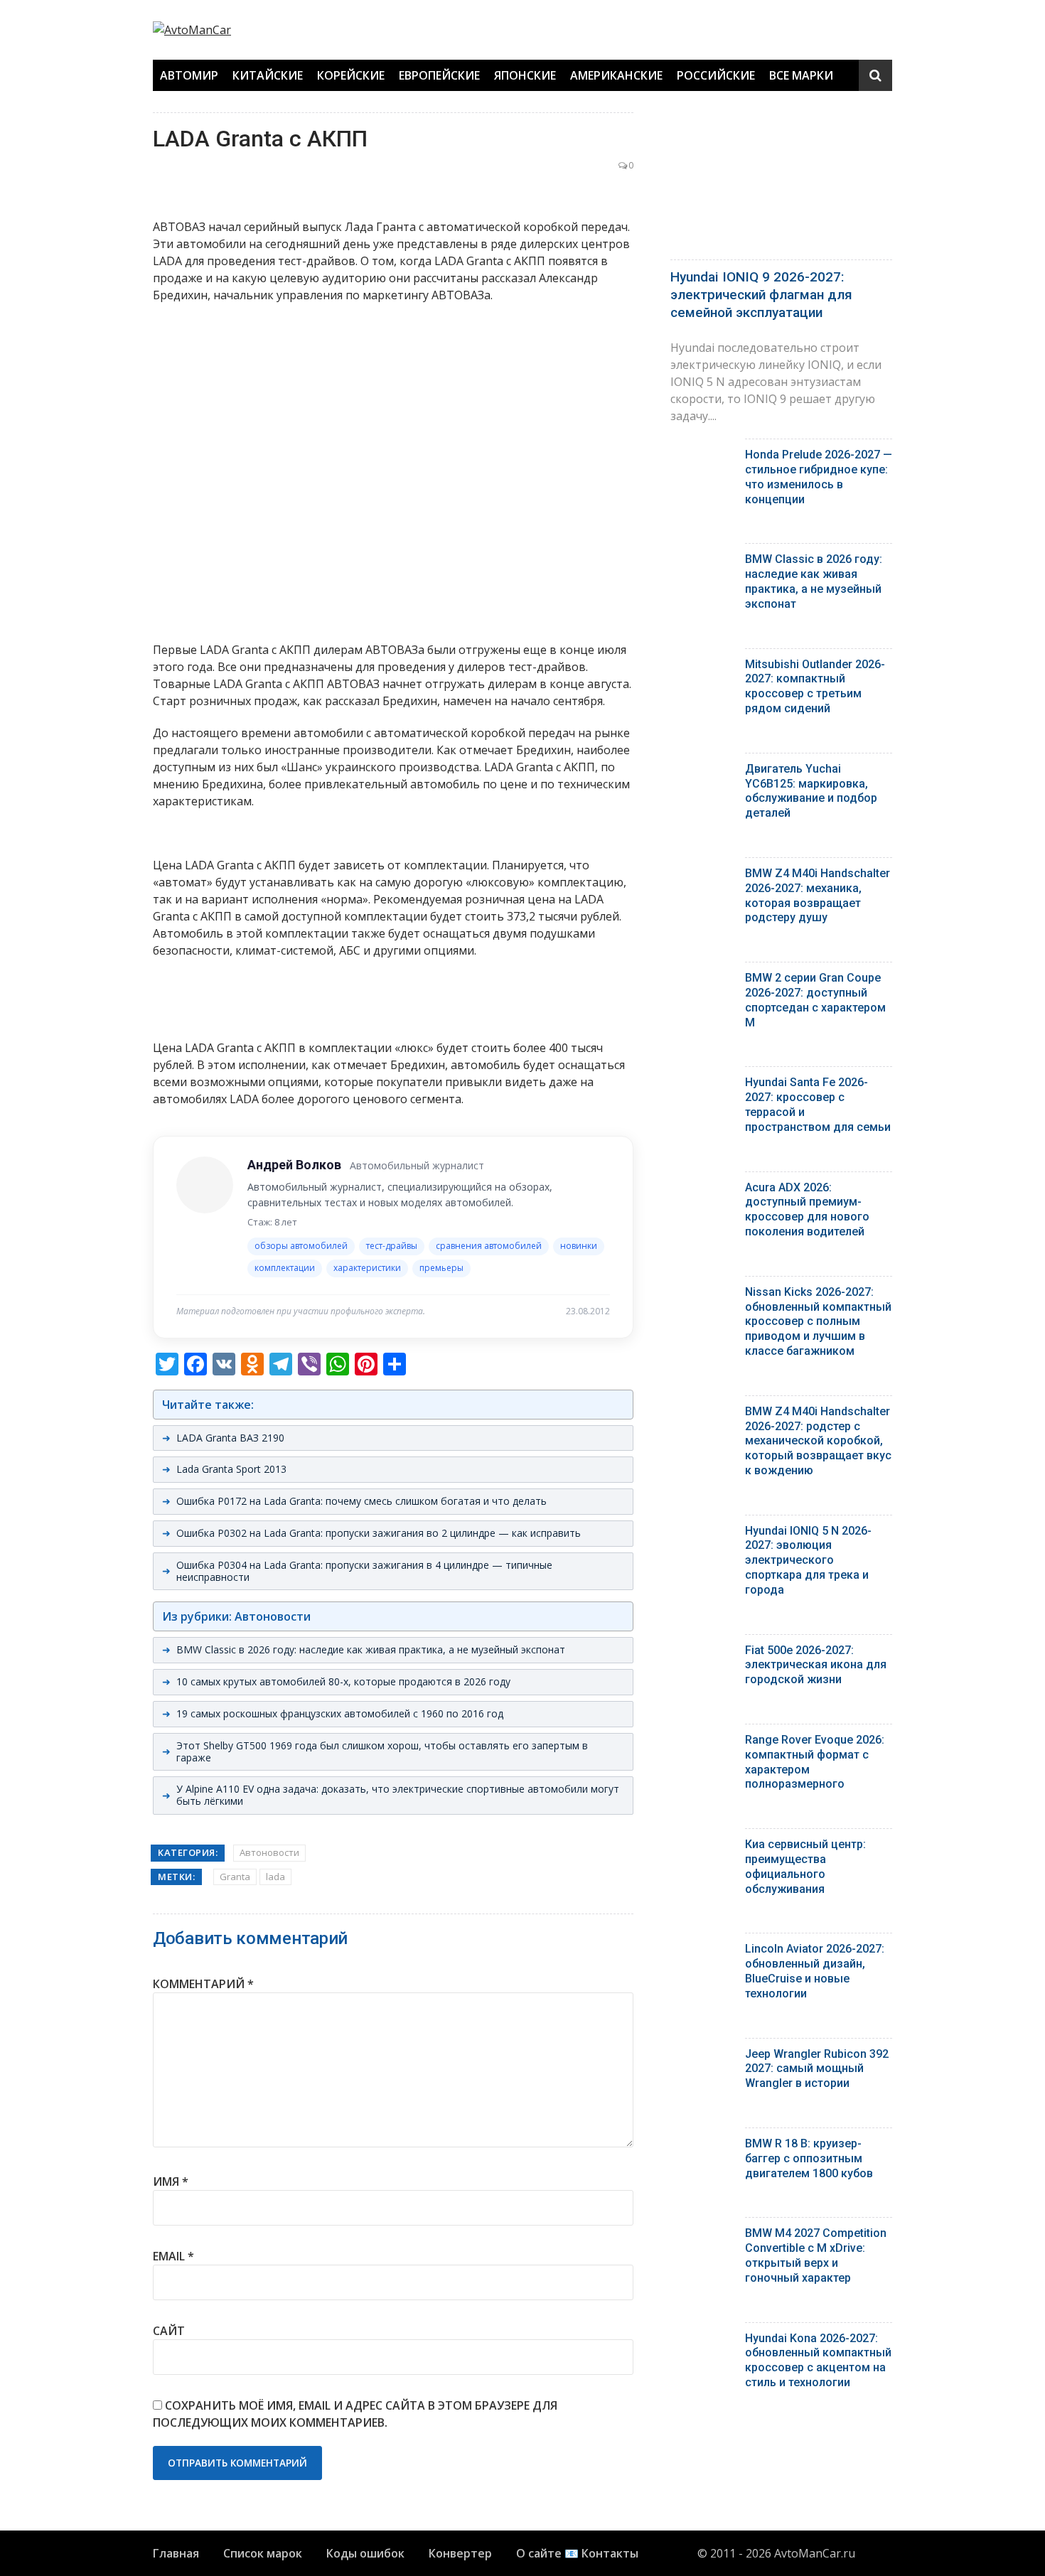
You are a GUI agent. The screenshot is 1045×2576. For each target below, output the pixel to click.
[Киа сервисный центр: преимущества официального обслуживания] (702, 1848)
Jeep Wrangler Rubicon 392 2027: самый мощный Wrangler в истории (817, 2069)
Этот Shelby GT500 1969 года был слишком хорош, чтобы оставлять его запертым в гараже (382, 1751)
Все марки (801, 75)
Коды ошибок (365, 2553)
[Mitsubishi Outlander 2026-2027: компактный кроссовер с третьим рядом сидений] (702, 668)
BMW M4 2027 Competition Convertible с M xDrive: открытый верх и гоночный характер (816, 2255)
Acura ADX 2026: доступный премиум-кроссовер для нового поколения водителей (807, 1209)
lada (275, 1877)
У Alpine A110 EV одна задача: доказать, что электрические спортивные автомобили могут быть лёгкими (398, 1795)
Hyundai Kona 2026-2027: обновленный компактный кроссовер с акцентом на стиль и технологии (818, 2360)
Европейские (439, 75)
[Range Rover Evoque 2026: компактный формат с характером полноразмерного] (702, 1743)
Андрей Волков (294, 1165)
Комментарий (203, 1984)
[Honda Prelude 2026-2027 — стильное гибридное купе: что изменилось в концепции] (702, 458)
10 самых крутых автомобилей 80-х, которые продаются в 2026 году (343, 1681)
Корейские (351, 75)
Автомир (189, 75)
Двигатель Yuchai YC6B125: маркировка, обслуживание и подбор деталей (811, 791)
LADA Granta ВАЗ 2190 (230, 1438)
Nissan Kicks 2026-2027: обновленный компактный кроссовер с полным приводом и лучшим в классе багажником (818, 1321)
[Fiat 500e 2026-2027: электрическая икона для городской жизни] (702, 1654)
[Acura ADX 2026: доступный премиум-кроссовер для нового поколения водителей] (702, 1191)
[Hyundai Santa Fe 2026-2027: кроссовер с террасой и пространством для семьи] (702, 1086)
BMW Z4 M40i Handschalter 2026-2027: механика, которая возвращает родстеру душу (818, 895)
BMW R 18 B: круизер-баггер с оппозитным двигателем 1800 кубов (809, 2158)
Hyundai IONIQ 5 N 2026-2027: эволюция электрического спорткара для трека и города (808, 1560)
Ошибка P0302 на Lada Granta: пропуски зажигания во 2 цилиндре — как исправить (379, 1533)
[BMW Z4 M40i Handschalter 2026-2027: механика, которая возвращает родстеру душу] (702, 877)
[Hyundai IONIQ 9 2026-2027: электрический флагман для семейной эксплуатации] (781, 182)
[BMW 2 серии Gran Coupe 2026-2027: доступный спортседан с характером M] (702, 981)
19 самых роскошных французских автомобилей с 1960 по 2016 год (340, 1713)
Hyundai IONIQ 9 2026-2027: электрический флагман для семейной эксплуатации (761, 294)
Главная (176, 2553)
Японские (525, 75)
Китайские (268, 75)
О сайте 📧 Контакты (577, 2553)
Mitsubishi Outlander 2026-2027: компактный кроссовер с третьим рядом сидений (815, 686)
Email (173, 2256)
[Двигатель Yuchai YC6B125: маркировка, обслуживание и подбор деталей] (702, 772)
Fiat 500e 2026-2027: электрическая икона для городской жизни (816, 1665)
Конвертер (460, 2553)
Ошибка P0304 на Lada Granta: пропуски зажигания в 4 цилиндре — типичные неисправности (364, 1571)
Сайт (169, 2331)
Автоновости (269, 1852)
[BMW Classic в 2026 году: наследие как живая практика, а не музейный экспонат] (702, 563)
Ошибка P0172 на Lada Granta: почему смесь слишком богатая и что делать (361, 1501)
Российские (716, 75)
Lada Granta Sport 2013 (231, 1469)
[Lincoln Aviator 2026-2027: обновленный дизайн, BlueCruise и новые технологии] (702, 1952)
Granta (235, 1877)
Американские (616, 75)
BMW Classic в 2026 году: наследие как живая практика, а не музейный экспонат (371, 1649)
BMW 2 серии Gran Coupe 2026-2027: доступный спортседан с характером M (815, 1000)
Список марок (263, 2553)
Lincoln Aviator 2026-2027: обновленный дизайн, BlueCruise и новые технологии (815, 1971)
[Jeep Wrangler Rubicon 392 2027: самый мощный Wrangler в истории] (702, 2057)
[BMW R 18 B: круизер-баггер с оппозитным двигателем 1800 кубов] (702, 2147)
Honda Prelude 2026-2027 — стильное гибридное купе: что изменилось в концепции (819, 477)
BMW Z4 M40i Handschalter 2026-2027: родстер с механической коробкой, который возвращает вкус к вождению (818, 1441)
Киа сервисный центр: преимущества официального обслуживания (805, 1866)
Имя (171, 2181)
